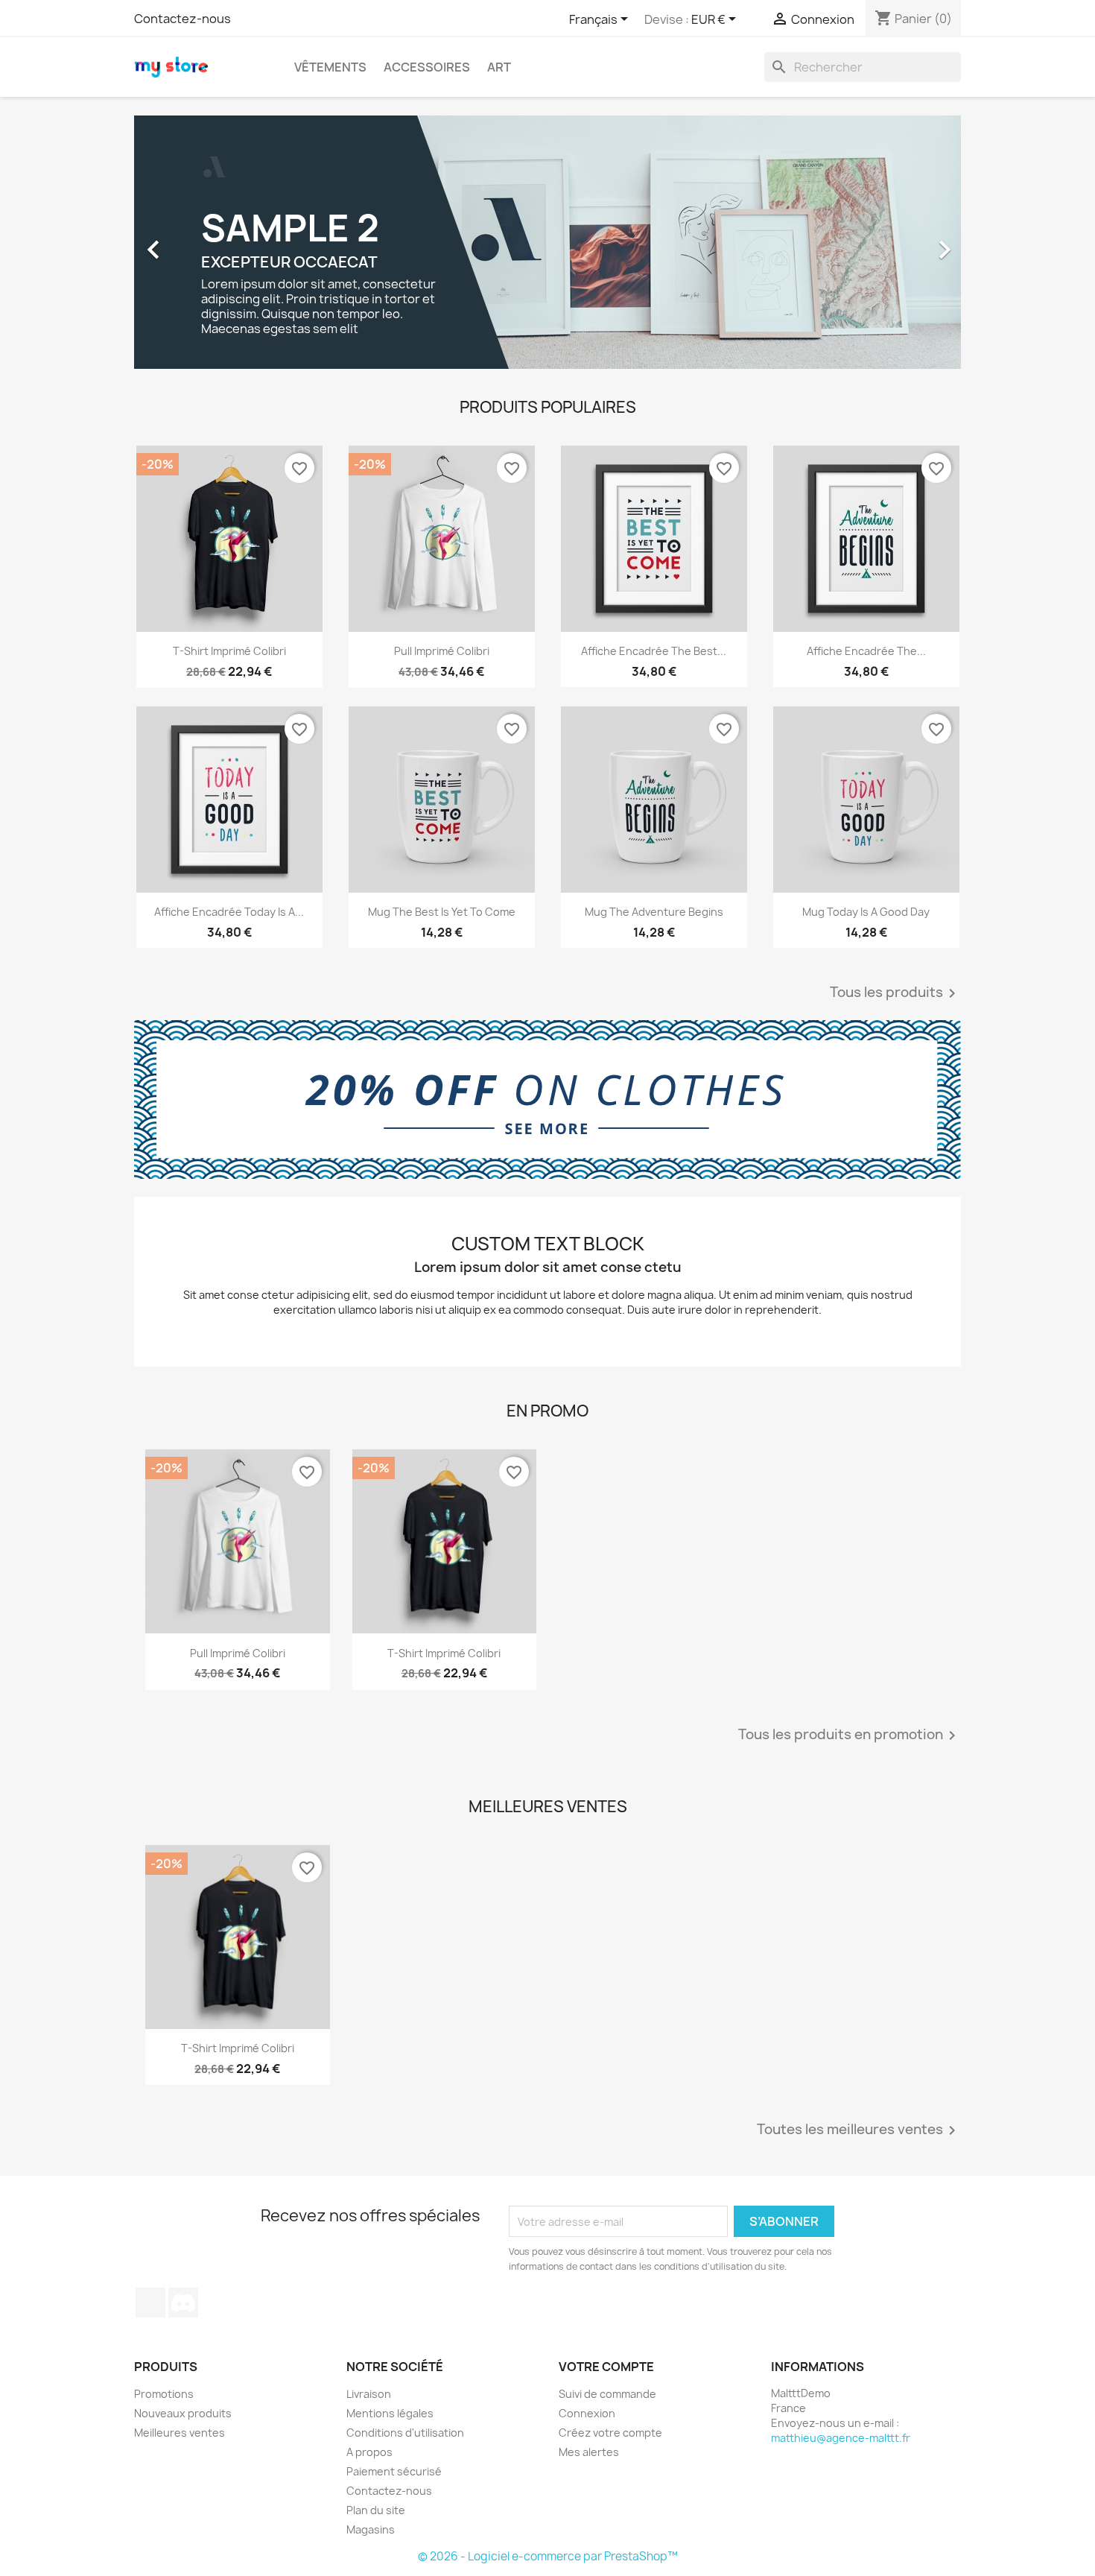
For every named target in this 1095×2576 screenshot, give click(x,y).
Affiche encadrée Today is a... (229, 912)
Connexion (587, 2413)
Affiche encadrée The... (866, 651)
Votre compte (606, 2367)
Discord (183, 2303)
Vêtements (330, 67)
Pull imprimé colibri (442, 651)
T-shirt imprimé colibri (229, 651)
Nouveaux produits (183, 2413)
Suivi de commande (607, 2394)
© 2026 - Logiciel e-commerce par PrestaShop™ (548, 2556)
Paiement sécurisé (394, 2471)
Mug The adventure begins (654, 912)
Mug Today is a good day (866, 912)
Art (499, 67)
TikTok (150, 2303)
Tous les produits (895, 993)
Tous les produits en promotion (850, 1735)
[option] (547, 242)
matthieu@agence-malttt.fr (841, 2438)
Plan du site (376, 2510)
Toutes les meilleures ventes (859, 2130)
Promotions (164, 2394)
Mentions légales (390, 2413)
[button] (196, 242)
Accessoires (427, 67)
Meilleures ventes (180, 2433)
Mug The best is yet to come (442, 912)
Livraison (369, 2394)
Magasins (371, 2529)
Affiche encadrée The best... (654, 651)
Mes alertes (589, 2452)
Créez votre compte (610, 2433)
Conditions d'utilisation (405, 2433)
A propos (369, 2452)
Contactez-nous (182, 19)
